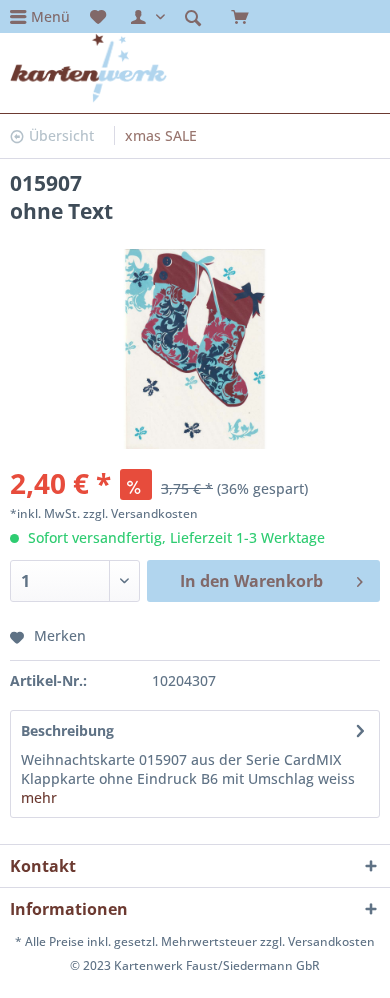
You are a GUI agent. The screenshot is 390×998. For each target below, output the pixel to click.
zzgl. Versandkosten (140, 513)
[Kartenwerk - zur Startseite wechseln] (88, 68)
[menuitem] (40, 16)
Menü (50, 16)
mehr (39, 797)
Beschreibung (67, 730)
